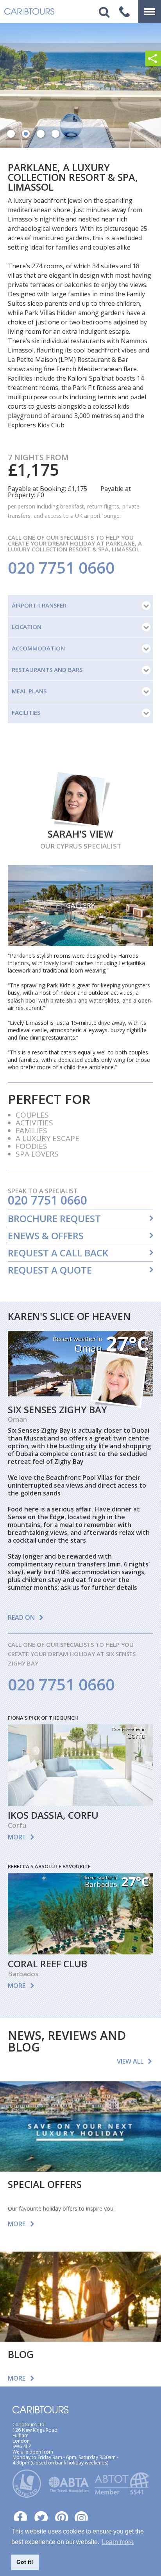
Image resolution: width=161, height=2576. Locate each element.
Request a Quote (50, 1270)
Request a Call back (58, 1253)
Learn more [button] (118, 2542)
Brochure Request (54, 1219)
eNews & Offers (46, 1236)
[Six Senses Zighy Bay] (80, 1394)
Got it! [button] (25, 2562)
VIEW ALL (130, 2061)
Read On (21, 1618)
